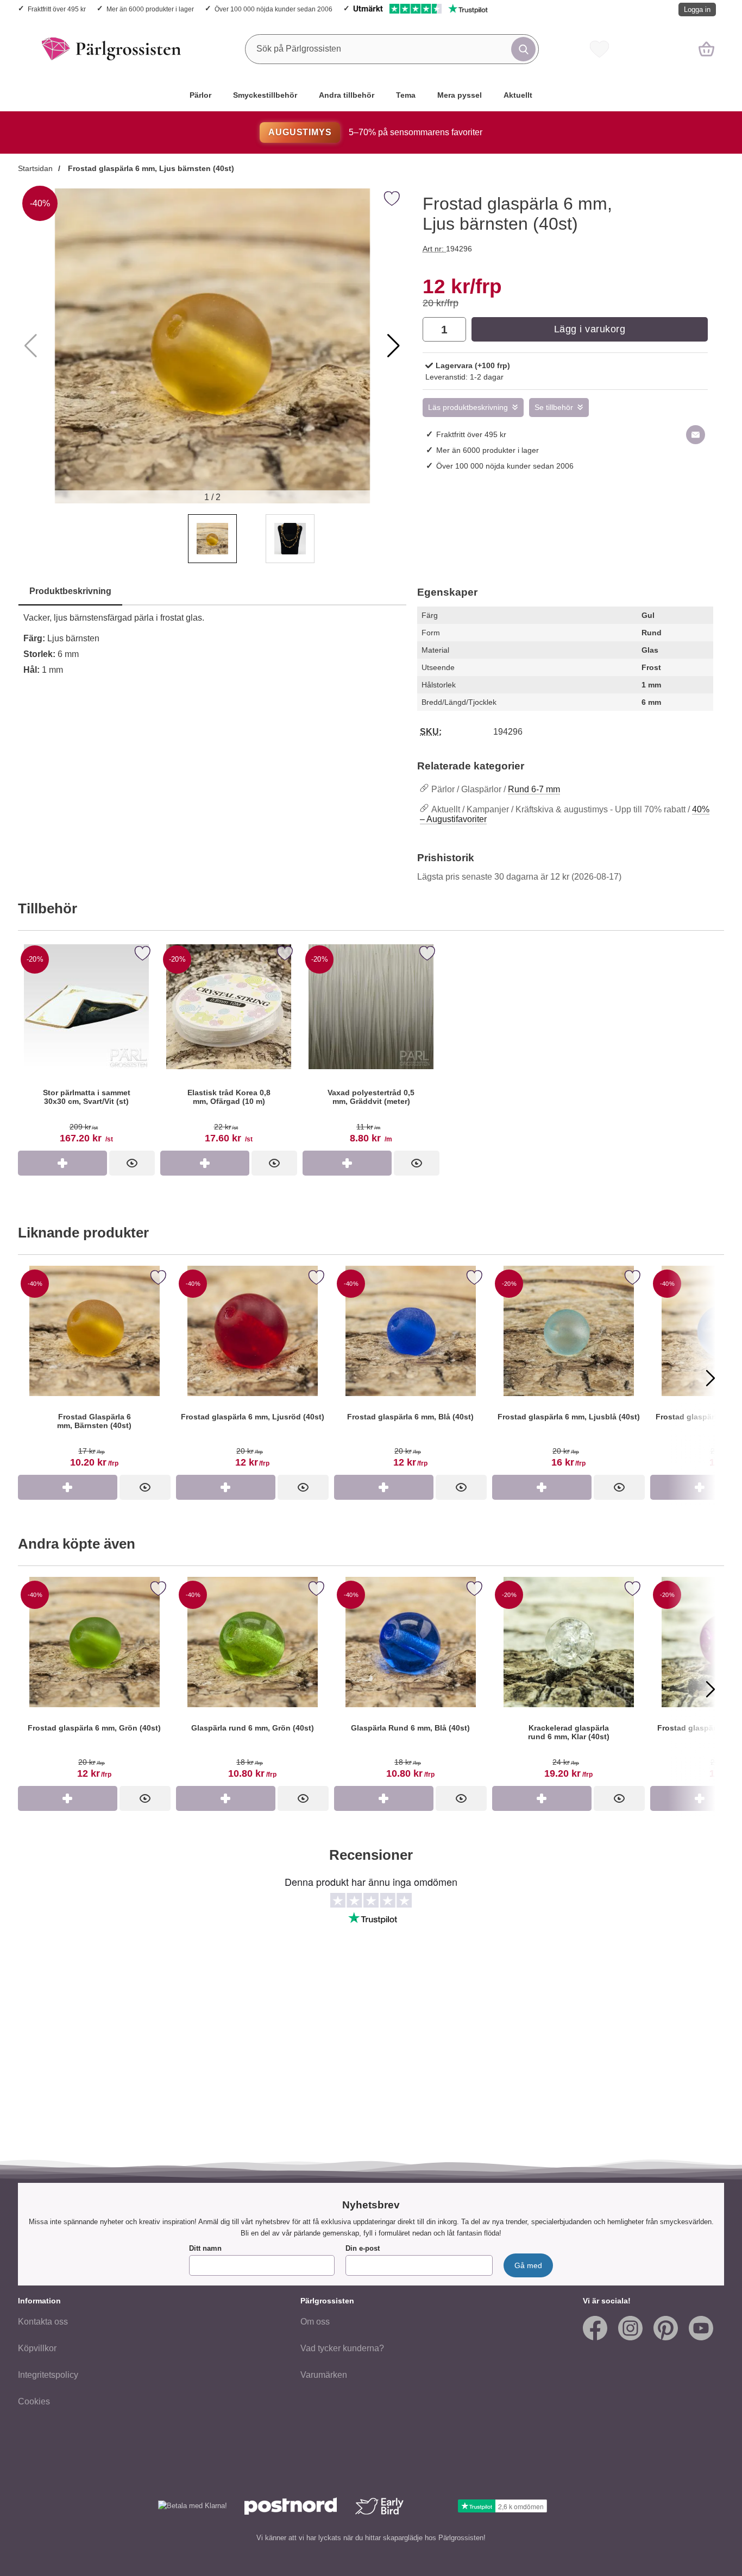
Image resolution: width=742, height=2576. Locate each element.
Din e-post (363, 2248)
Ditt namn (205, 2248)
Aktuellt (518, 95)
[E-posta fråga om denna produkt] (696, 435)
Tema (406, 95)
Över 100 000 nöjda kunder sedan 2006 (273, 9)
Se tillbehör (554, 408)
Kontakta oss (43, 2322)
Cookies (34, 2401)
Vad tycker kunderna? (342, 2348)
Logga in (697, 10)
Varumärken (324, 2375)
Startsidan (35, 168)
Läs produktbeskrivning (468, 408)
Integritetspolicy (48, 2375)
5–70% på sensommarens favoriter (375, 132)
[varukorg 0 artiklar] (706, 49)
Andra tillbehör (347, 95)
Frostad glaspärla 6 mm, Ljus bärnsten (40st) (150, 168)
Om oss (315, 2322)
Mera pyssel (460, 95)
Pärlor (200, 95)
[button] (394, 346)
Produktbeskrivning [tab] (70, 591)
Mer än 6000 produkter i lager (150, 9)
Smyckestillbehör (265, 95)
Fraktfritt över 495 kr (57, 9)
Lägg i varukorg (590, 329)
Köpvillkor (37, 2348)
